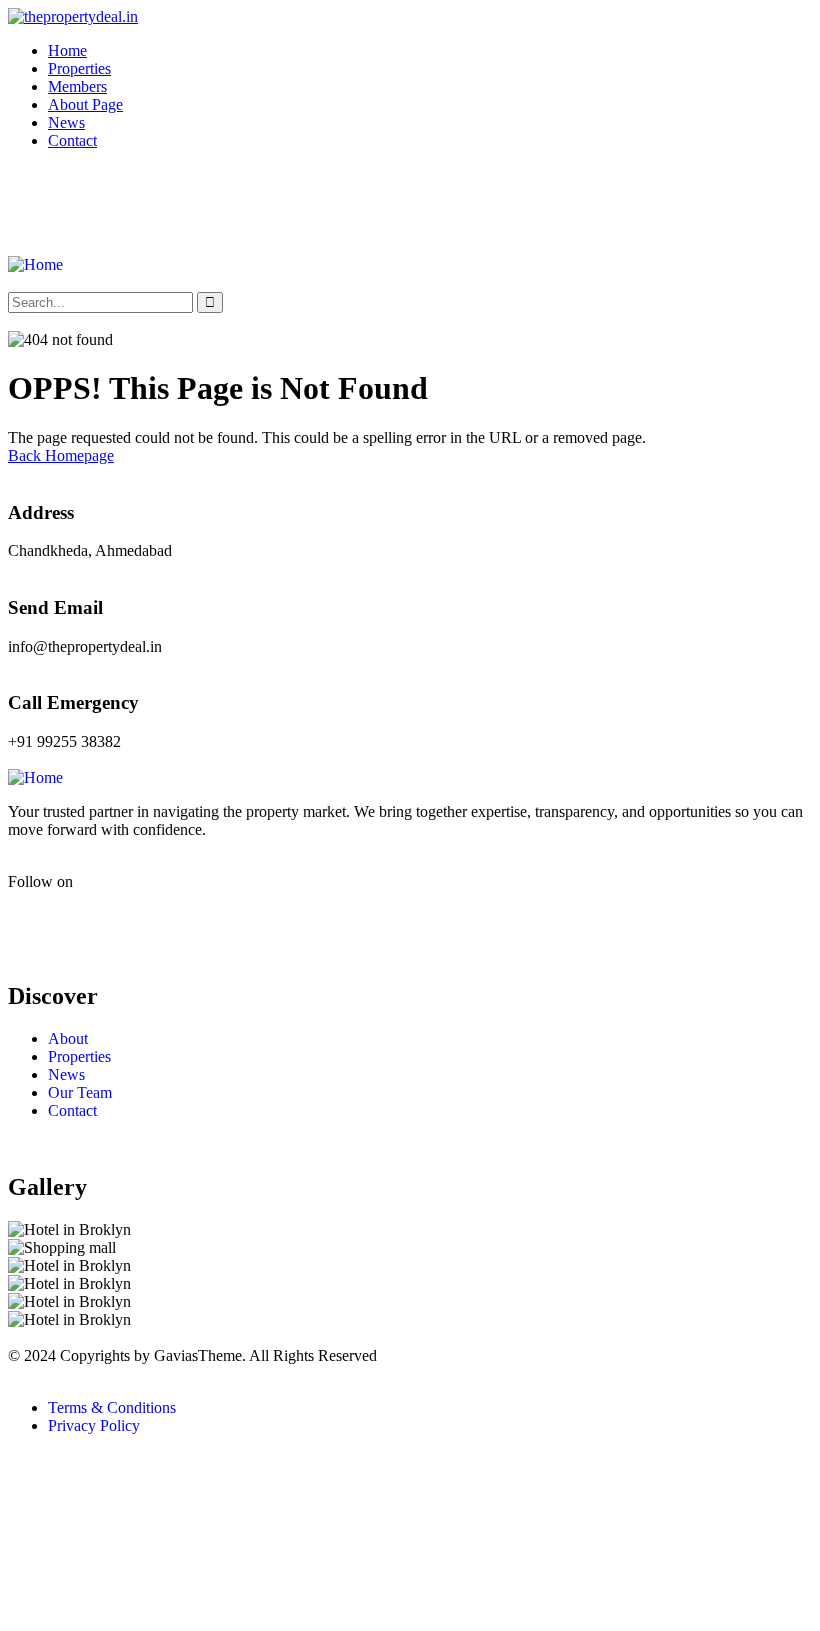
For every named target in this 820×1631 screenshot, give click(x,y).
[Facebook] (33, 209)
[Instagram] (87, 209)
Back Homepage (61, 455)
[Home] (35, 264)
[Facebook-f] (33, 916)
